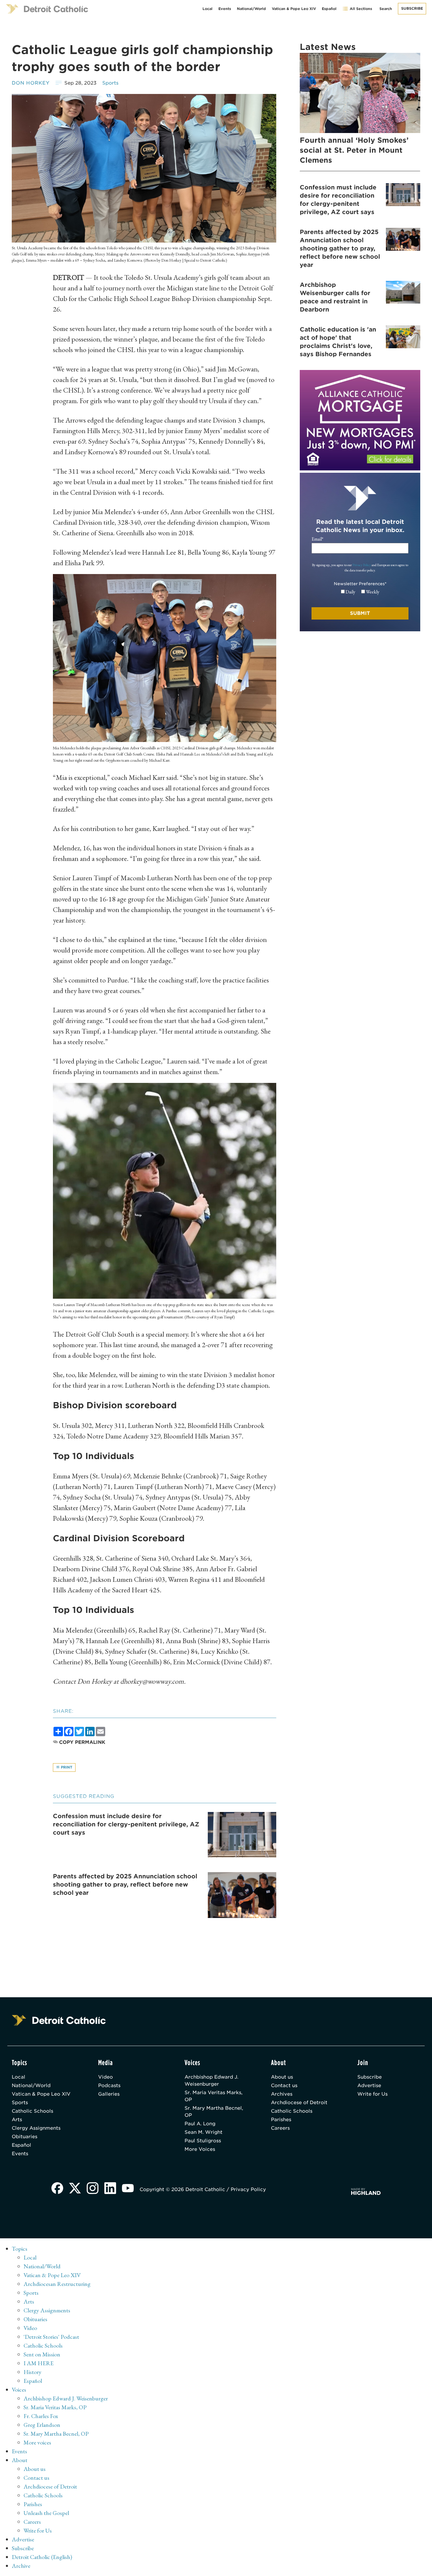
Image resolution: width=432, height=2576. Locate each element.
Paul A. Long (200, 2124)
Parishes (281, 2120)
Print (66, 1767)
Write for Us (372, 2094)
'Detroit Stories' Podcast (51, 2337)
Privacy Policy (362, 565)
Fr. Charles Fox (41, 2416)
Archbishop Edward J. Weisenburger (211, 2081)
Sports (110, 83)
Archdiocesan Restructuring (57, 2284)
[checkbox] (360, 592)
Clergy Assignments (36, 2128)
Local (207, 9)
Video (106, 2077)
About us (282, 2077)
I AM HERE (38, 2363)
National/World (251, 9)
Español (329, 9)
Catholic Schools (32, 2111)
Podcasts (109, 2085)
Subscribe (412, 8)
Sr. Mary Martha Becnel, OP (214, 2112)
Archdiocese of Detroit (299, 2103)
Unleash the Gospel (46, 2513)
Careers (280, 2128)
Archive (21, 2566)
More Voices (200, 2149)
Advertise (369, 2085)
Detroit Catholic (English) (42, 2557)
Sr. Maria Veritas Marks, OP (214, 2096)
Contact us (284, 2085)
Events (225, 9)
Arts (17, 2120)
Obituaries (25, 2137)
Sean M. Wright (204, 2132)
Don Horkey (31, 83)
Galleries (109, 2094)
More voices (37, 2442)
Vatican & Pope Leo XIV (294, 9)
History (32, 2372)
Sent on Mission (42, 2354)
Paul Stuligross (203, 2141)
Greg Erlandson (42, 2425)
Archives (282, 2094)
